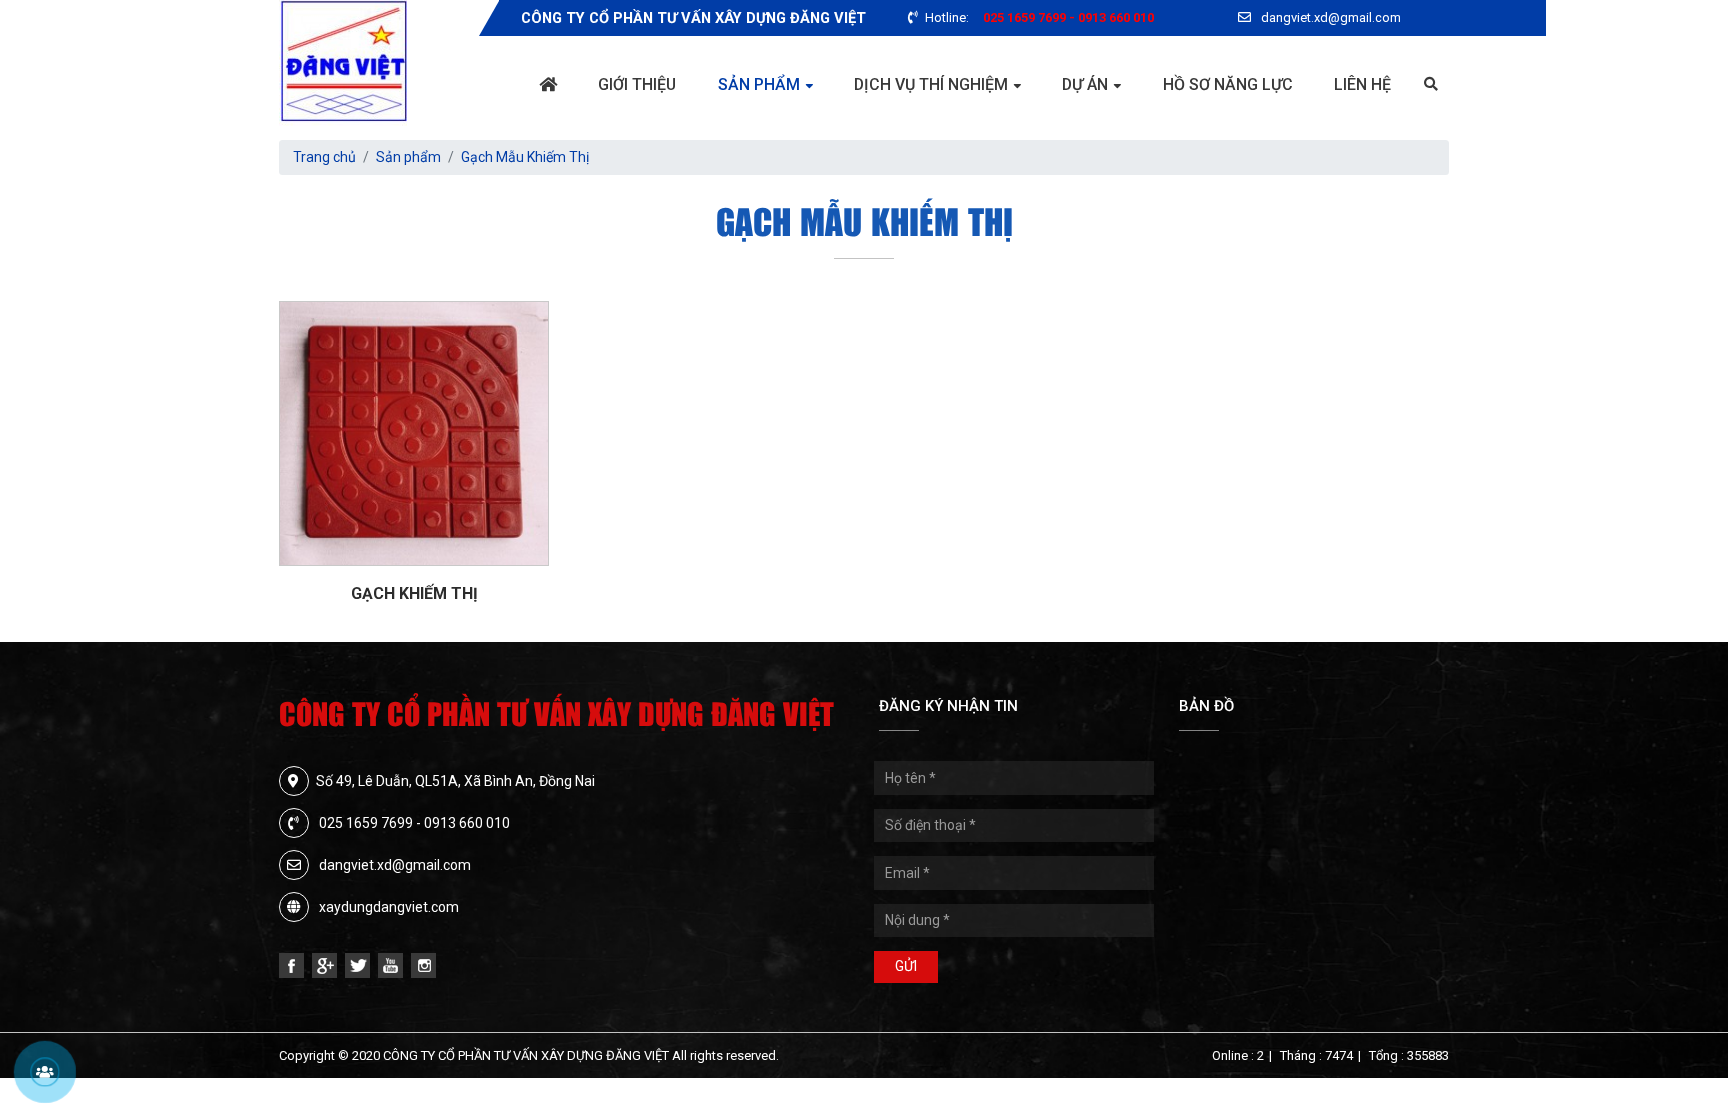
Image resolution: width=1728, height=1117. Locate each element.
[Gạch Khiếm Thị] (414, 433)
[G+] (324, 965)
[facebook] (291, 965)
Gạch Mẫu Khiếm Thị (525, 157)
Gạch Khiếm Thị (414, 593)
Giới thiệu (637, 84)
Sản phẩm (759, 84)
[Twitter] (357, 965)
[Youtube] (390, 965)
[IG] (423, 965)
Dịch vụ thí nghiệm (931, 84)
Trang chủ (324, 157)
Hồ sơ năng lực (1228, 84)
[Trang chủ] (548, 85)
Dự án (1085, 84)
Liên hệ (1362, 84)
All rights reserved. (725, 1055)
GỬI (906, 966)
